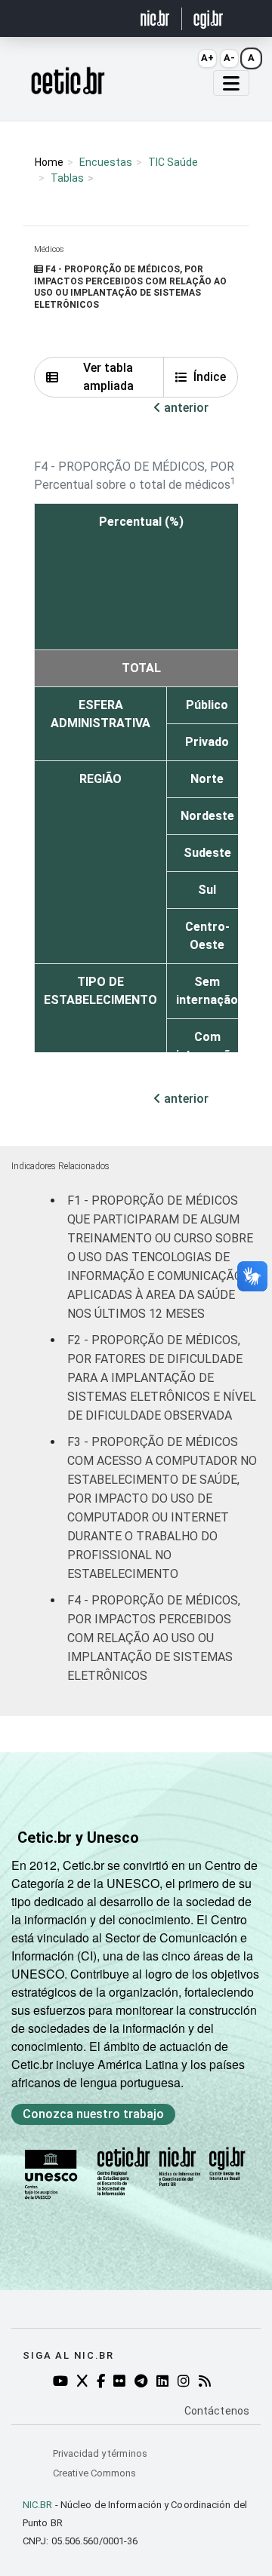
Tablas (67, 178)
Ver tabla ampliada (108, 377)
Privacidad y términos (100, 2453)
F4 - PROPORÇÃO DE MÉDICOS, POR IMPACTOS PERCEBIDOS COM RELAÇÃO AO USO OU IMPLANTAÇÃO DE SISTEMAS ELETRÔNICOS (154, 1638)
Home (49, 162)
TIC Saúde (173, 162)
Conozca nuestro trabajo (93, 2114)
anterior (185, 408)
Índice (210, 377)
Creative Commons (94, 2473)
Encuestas (106, 162)
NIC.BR (38, 2505)
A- (229, 58)
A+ (207, 58)
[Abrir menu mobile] (231, 83)
